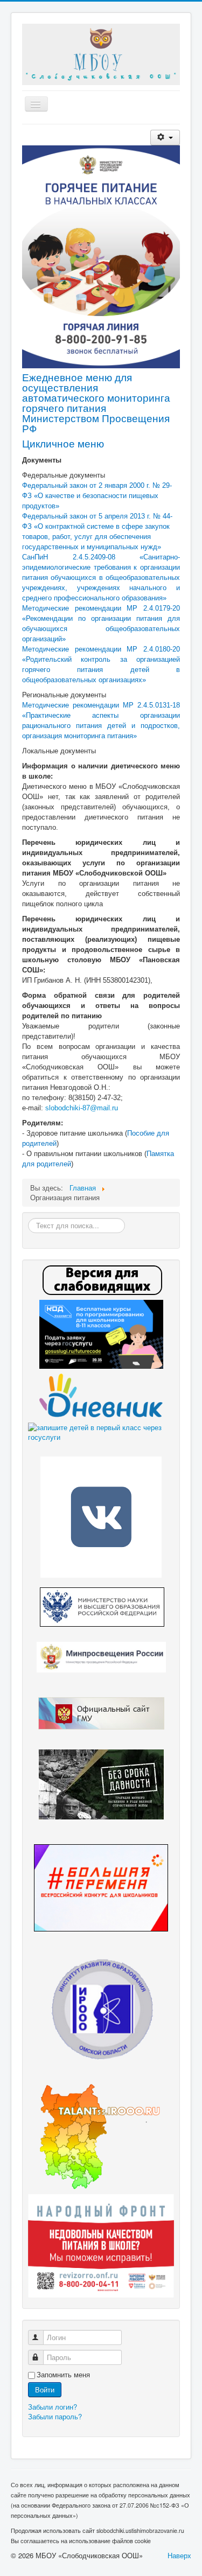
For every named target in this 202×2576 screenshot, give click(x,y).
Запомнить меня (63, 2375)
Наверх (179, 2555)
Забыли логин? (53, 2407)
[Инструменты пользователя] (165, 138)
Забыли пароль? (55, 2416)
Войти (45, 2389)
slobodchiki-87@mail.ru (82, 1108)
